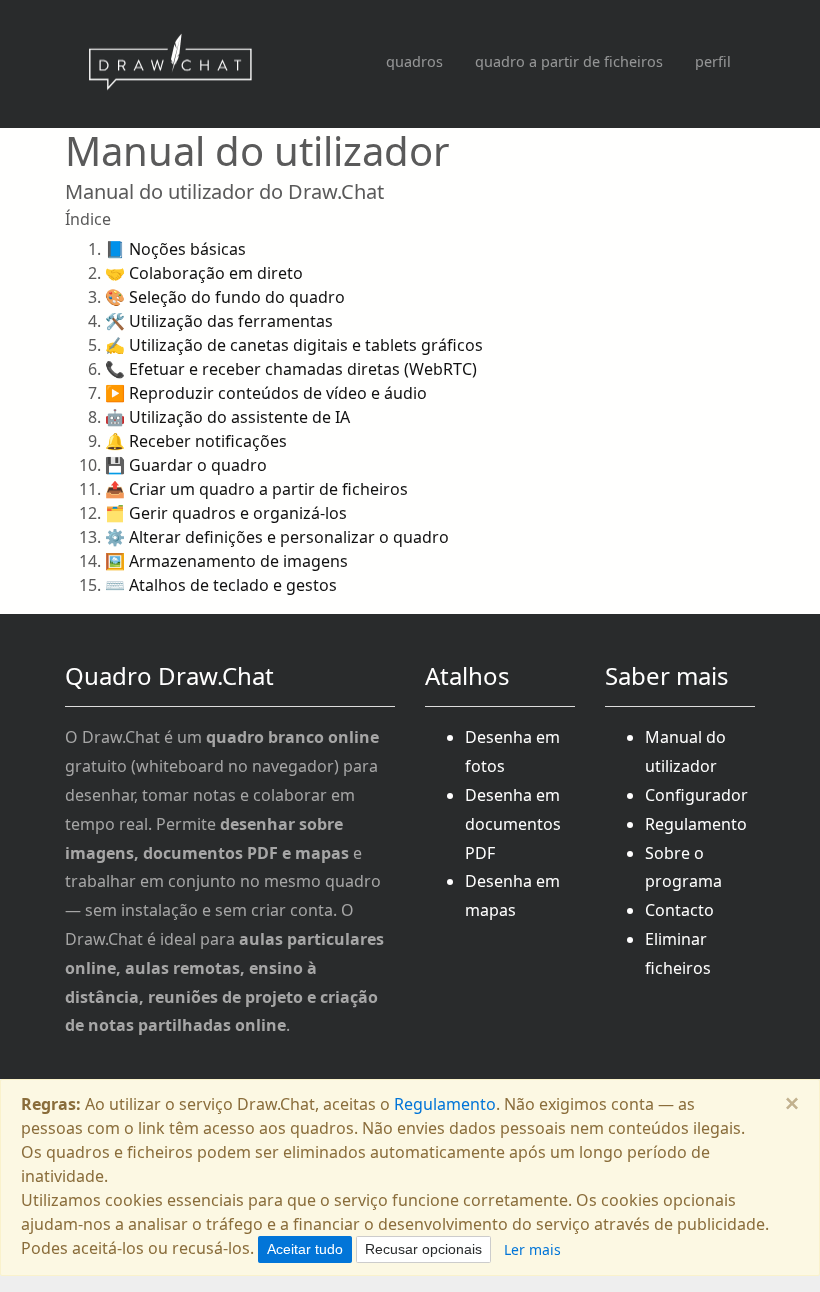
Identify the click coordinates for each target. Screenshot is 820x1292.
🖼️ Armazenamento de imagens (226, 561)
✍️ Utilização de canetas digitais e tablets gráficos (294, 345)
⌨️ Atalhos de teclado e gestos (221, 585)
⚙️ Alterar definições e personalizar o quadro (277, 537)
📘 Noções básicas (175, 249)
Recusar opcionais (423, 1249)
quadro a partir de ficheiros (569, 61)
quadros (414, 61)
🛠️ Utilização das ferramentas (219, 321)
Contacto (679, 910)
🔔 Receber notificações (196, 441)
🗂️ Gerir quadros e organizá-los (226, 513)
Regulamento (696, 824)
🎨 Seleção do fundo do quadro (225, 297)
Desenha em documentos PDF (513, 824)
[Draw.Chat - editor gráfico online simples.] (170, 64)
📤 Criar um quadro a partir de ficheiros (256, 489)
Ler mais (532, 1249)
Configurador (696, 795)
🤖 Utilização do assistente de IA (227, 417)
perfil (713, 61)
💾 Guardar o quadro (186, 465)
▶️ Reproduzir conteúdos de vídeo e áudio (266, 393)
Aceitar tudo (305, 1249)
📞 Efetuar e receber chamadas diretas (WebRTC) (291, 369)
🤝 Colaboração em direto (204, 273)
